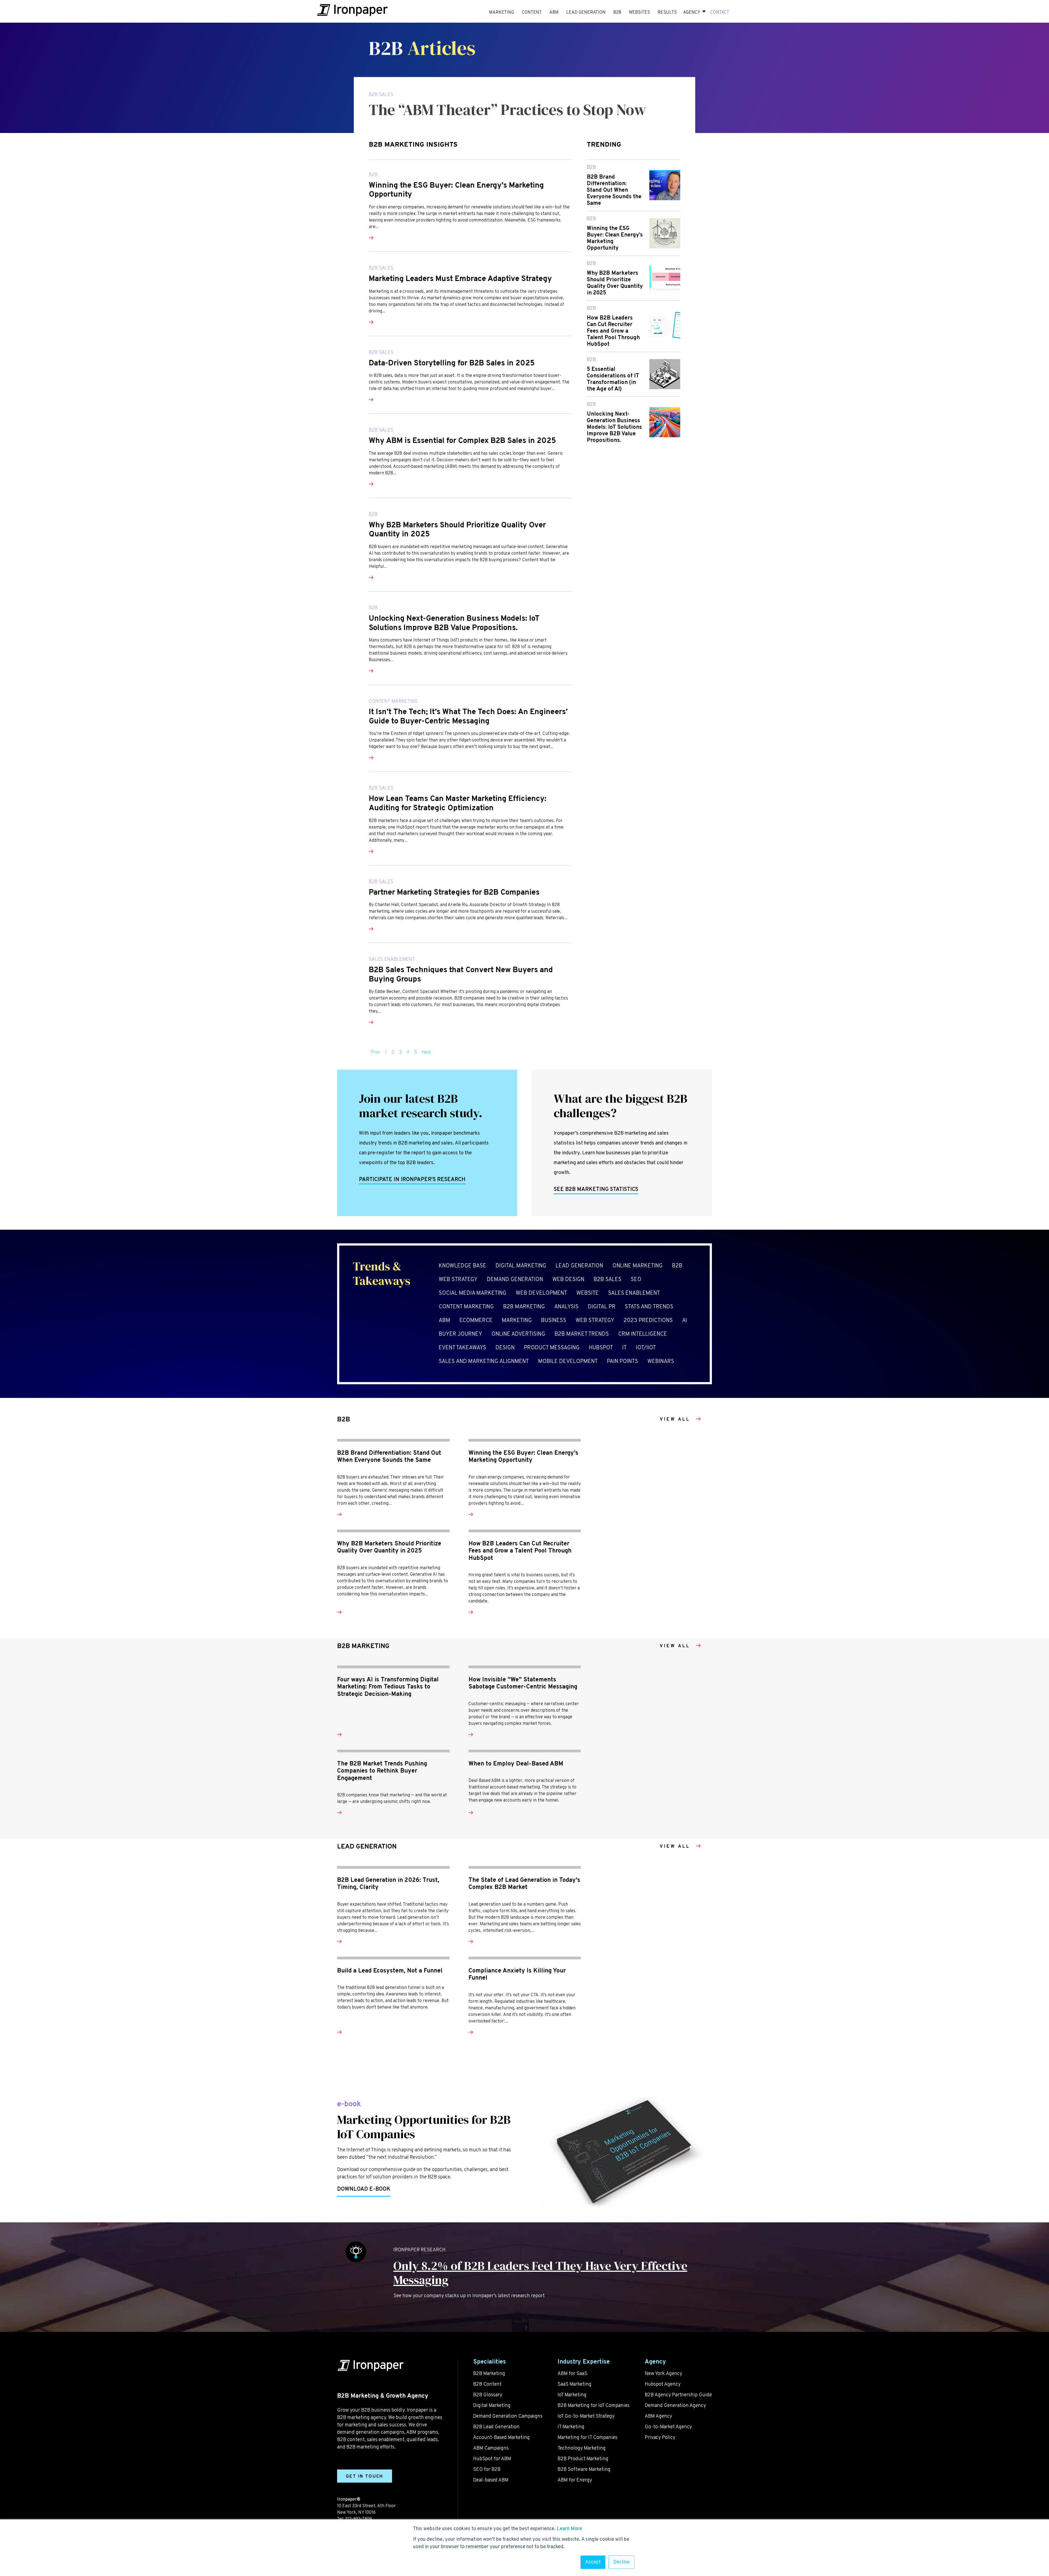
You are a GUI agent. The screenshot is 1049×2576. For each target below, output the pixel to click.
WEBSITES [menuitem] (639, 13)
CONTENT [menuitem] (532, 13)
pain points (623, 1362)
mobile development (568, 1362)
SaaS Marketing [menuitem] (574, 2384)
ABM (444, 1321)
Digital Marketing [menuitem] (492, 2406)
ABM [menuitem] (554, 13)
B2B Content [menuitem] (487, 2384)
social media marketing (473, 1293)
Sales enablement (392, 959)
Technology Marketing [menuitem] (582, 2448)
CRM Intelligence (643, 1334)
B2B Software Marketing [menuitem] (584, 2470)
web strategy (458, 1280)
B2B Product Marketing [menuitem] (583, 2459)
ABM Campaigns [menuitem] (491, 2448)
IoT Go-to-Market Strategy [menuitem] (586, 2416)
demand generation (515, 1280)
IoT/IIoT (646, 1348)
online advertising (518, 1334)
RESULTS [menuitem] (667, 13)
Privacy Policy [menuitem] (660, 2438)
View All (675, 1420)
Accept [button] (593, 2562)
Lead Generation (579, 1266)
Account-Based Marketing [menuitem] (501, 2438)
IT (624, 1348)
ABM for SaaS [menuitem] (572, 2374)
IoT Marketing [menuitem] (572, 2395)
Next (426, 1052)
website (588, 1293)
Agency (692, 13)
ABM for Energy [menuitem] (575, 2480)
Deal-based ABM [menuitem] (491, 2480)
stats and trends (649, 1307)
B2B (373, 174)
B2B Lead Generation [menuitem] (496, 2427)
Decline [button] (621, 2562)
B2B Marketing (524, 1307)
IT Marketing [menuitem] (571, 2427)
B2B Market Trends (582, 1334)
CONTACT (720, 13)
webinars (661, 1362)
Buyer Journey (460, 1334)
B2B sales (381, 94)
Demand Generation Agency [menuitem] (675, 2406)
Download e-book (364, 2189)
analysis (566, 1307)
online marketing (638, 1266)
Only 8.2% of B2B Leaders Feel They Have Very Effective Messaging (540, 2273)
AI (685, 1321)
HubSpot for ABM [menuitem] (492, 2459)
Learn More (569, 2529)
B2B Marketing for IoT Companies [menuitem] (594, 2406)
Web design (568, 1280)
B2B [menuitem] (617, 13)
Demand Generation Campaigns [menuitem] (508, 2416)
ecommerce (476, 1321)
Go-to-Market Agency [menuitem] (668, 2427)
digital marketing (521, 1266)
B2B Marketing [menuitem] (489, 2374)
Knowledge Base (462, 1266)
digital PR (602, 1307)
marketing (517, 1321)
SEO (636, 1280)
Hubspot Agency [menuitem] (663, 2384)
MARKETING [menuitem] (502, 13)
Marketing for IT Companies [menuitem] (587, 2438)
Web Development (541, 1293)
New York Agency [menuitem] (663, 2374)
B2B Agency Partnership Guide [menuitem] (678, 2395)
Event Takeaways (462, 1348)
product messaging (552, 1348)
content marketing (393, 701)
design (505, 1348)
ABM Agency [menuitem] (658, 2416)
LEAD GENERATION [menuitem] (586, 13)
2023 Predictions (648, 1321)
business (554, 1321)
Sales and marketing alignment (484, 1362)
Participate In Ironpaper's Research (412, 1180)
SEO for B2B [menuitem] (487, 2470)
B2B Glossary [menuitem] (488, 2395)
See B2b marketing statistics (596, 1190)
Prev (375, 1052)
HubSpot (601, 1348)
